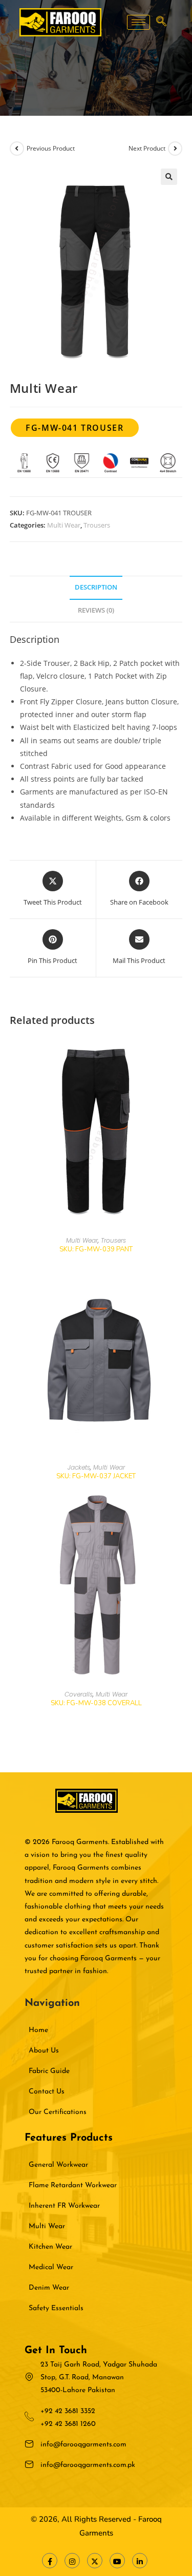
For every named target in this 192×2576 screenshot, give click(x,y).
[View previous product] (17, 149)
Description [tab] (96, 587)
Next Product (147, 148)
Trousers (97, 525)
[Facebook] (50, 2561)
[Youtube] (117, 2561)
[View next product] (175, 149)
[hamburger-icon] (138, 22)
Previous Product (51, 148)
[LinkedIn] (140, 2561)
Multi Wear (64, 525)
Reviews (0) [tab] (96, 610)
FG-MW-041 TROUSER (74, 428)
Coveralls (79, 1694)
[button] (161, 22)
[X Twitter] (95, 2561)
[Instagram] (72, 2561)
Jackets (79, 1467)
